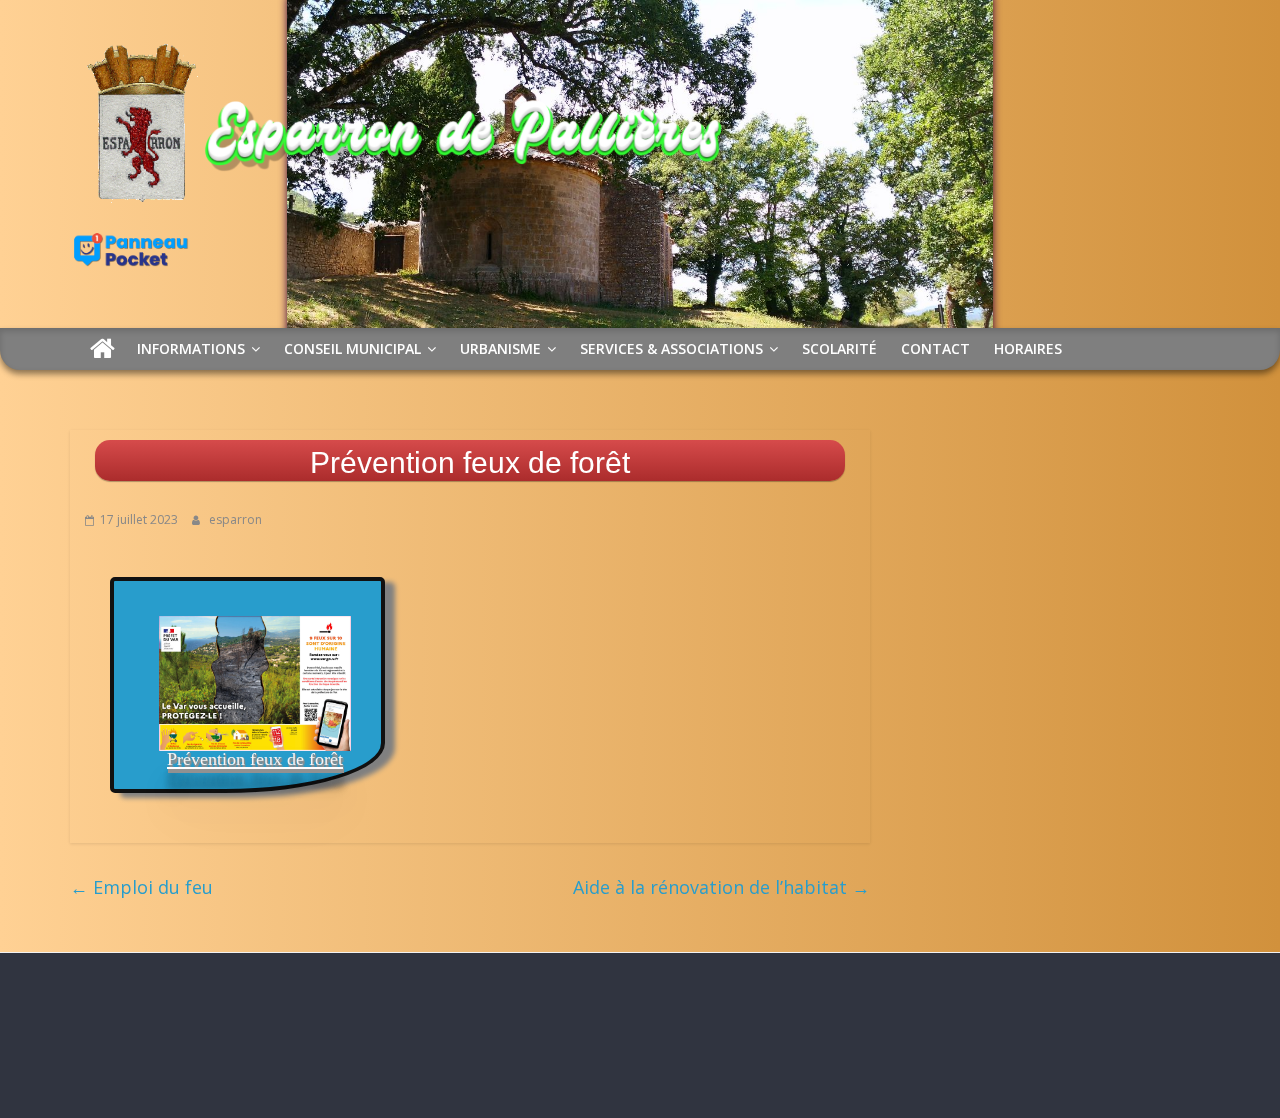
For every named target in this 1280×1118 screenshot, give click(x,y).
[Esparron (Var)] (102, 348)
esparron (235, 519)
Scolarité (839, 348)
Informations (191, 348)
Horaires (1028, 348)
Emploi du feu (141, 887)
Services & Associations (671, 348)
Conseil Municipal (352, 348)
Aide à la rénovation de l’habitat (721, 887)
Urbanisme (500, 348)
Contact (935, 348)
